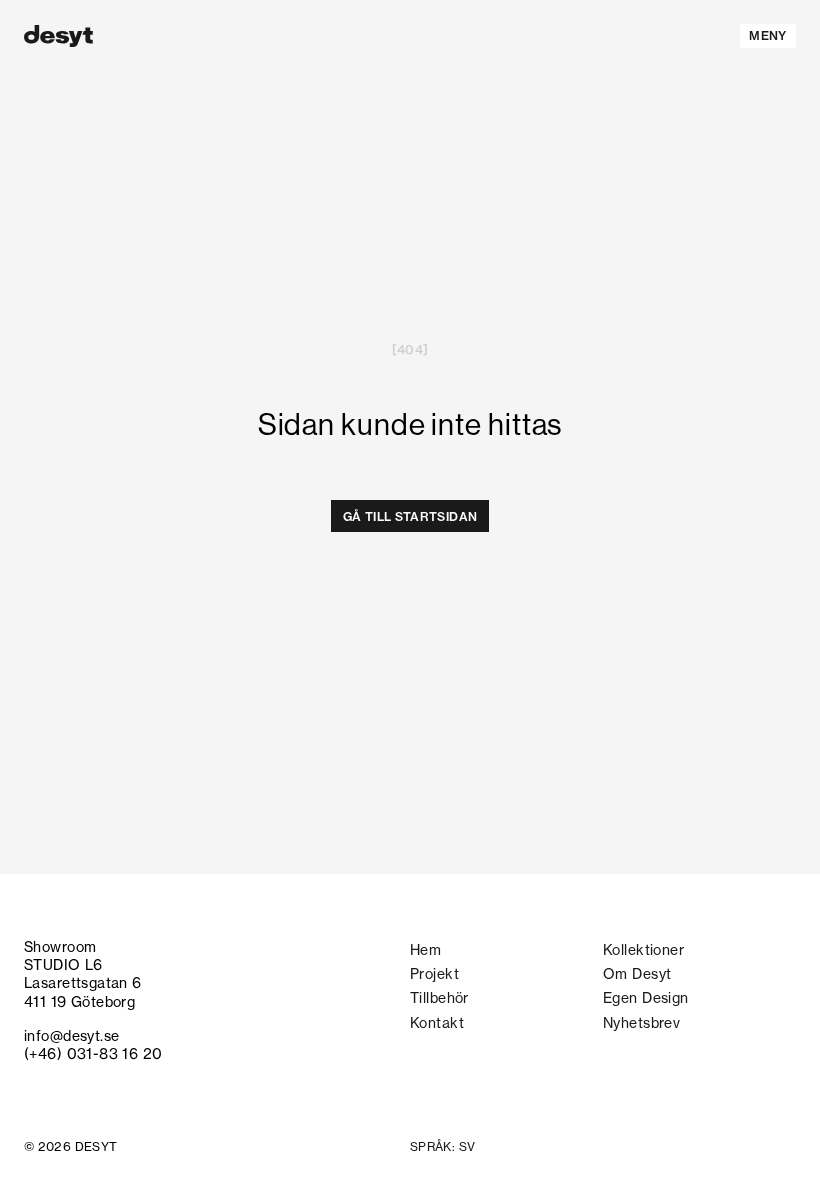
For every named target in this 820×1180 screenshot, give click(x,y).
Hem (425, 950)
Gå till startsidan (410, 516)
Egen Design (646, 998)
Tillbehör (439, 998)
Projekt (434, 974)
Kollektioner (643, 950)
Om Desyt (637, 974)
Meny (767, 35)
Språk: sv (442, 1146)
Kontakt (437, 1023)
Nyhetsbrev (641, 1023)
